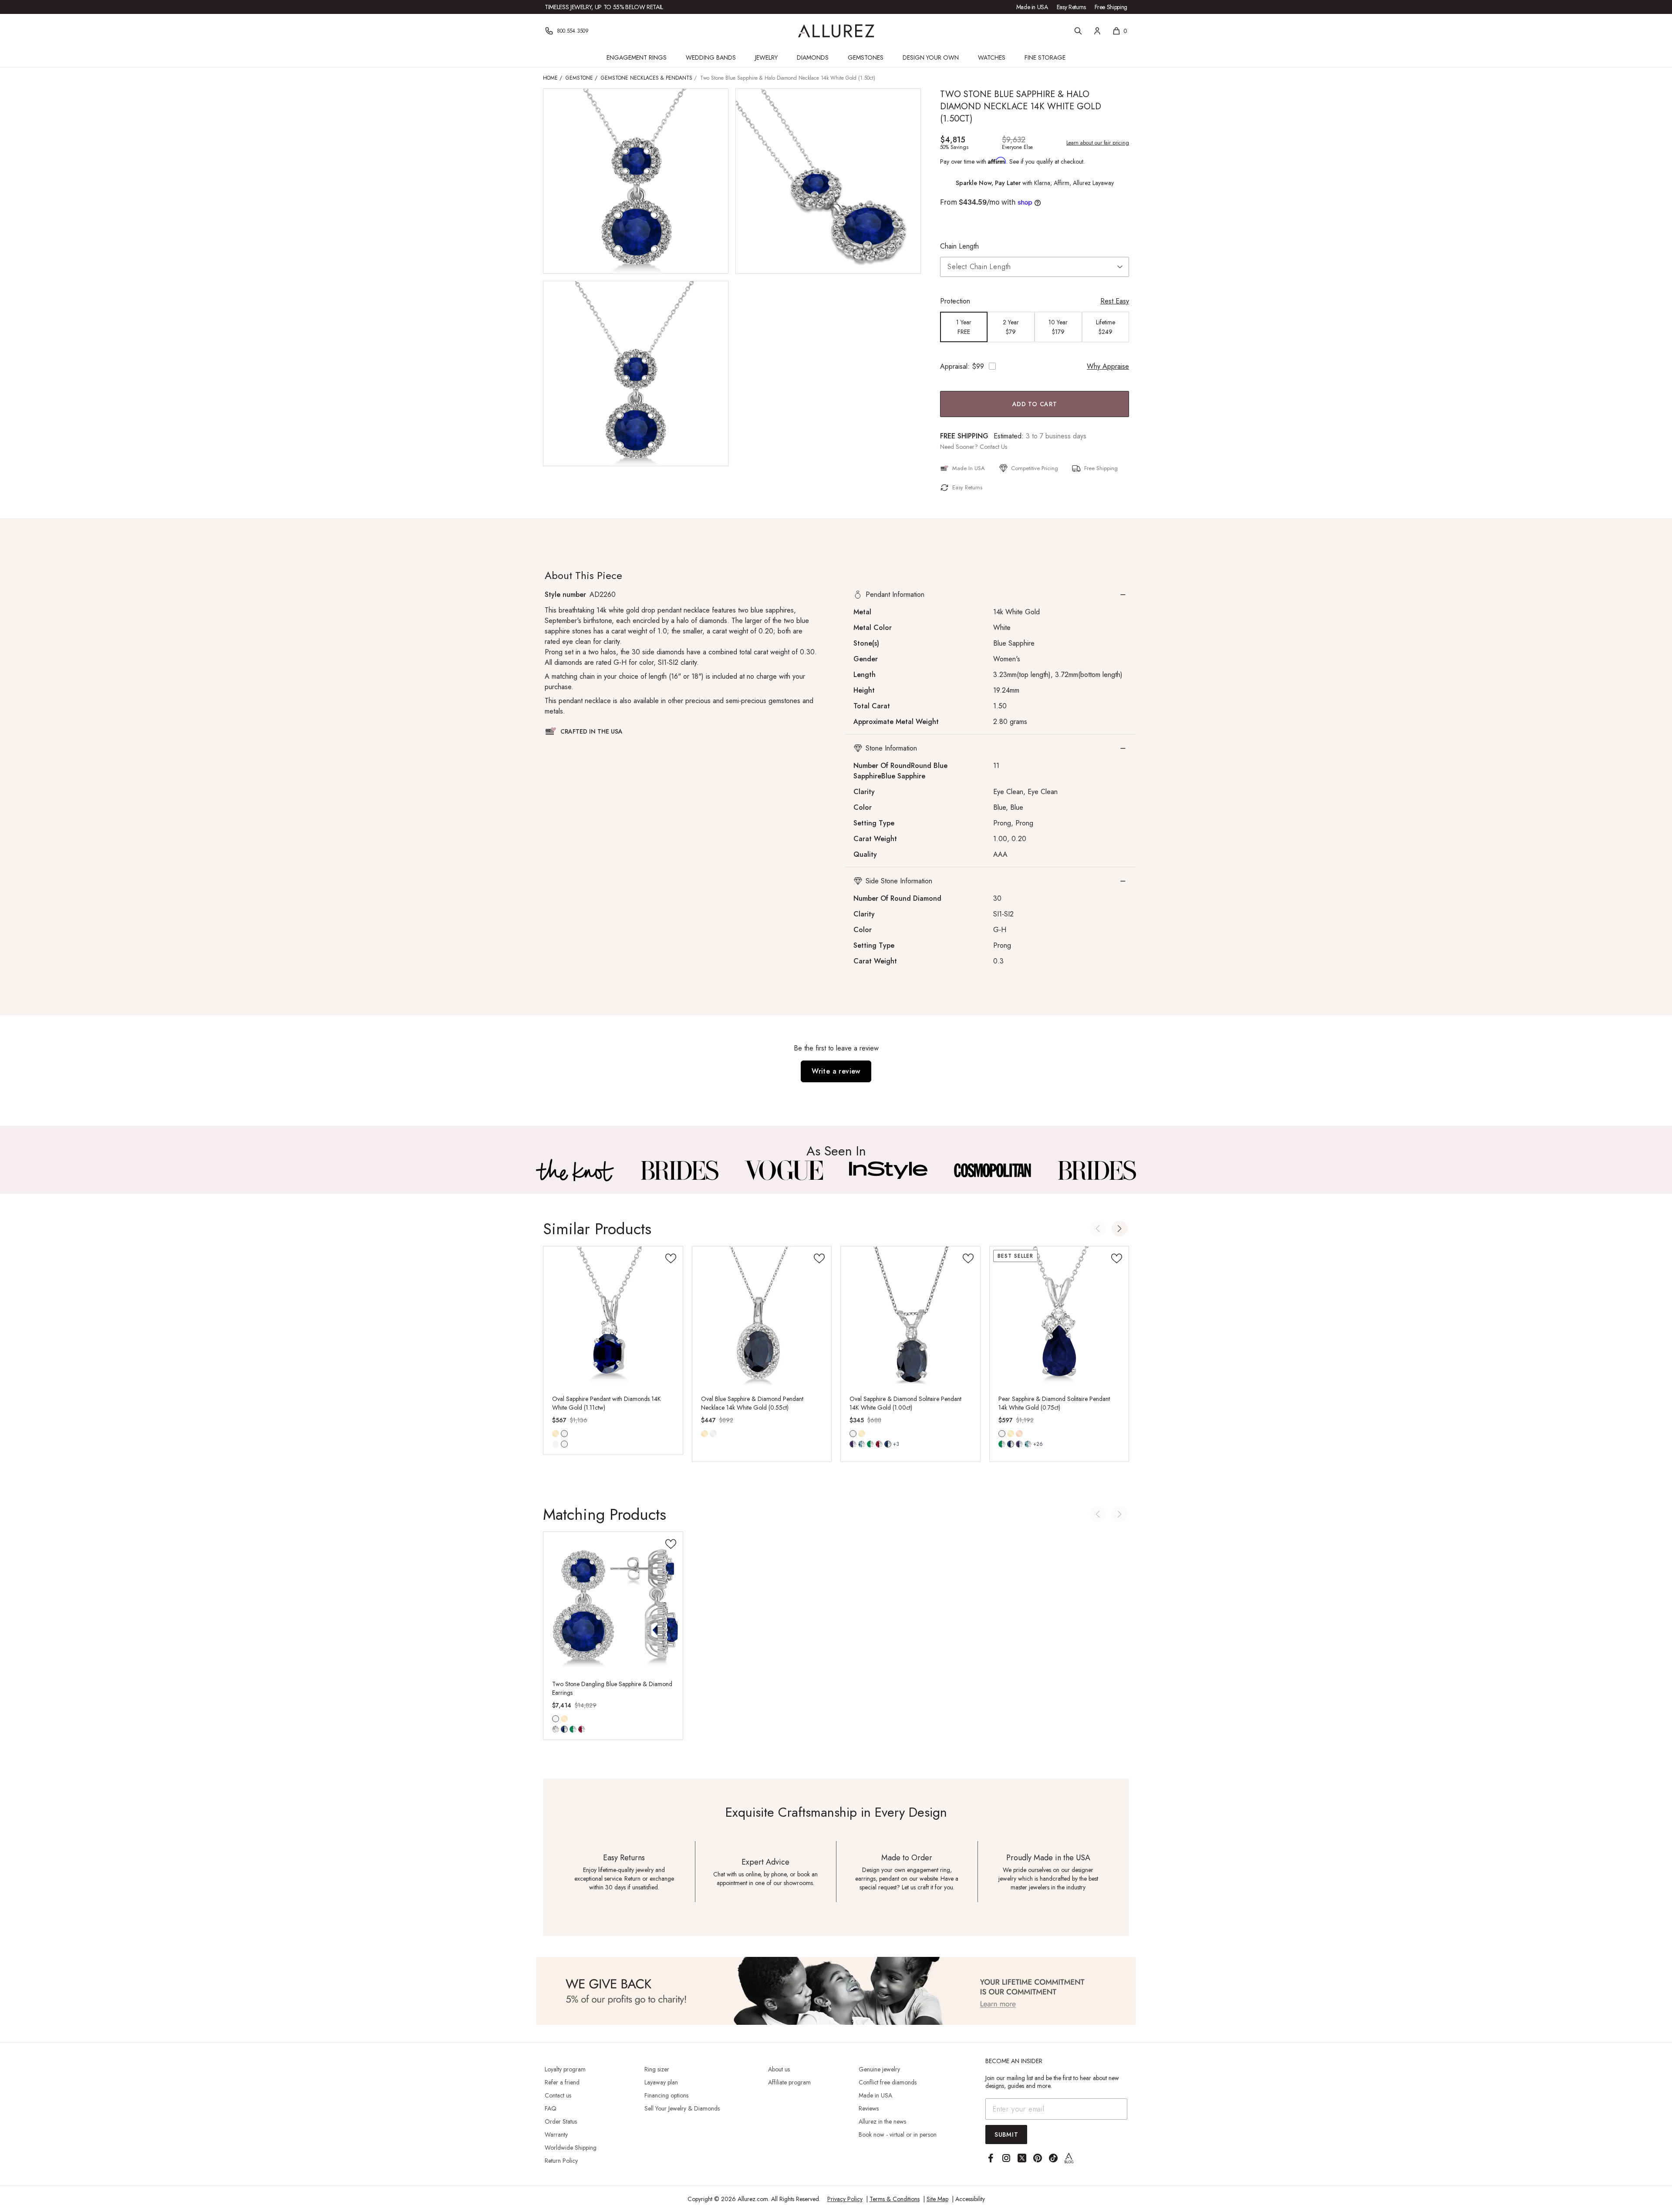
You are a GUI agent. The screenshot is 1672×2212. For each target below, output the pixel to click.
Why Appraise (1108, 366)
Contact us (558, 2095)
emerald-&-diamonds (870, 1444)
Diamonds (813, 57)
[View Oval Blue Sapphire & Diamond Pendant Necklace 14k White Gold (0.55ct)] (762, 1316)
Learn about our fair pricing (1098, 143)
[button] (990, 595)
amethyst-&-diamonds (1019, 1444)
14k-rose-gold (1019, 1434)
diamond (556, 1729)
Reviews (869, 2108)
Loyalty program (565, 2069)
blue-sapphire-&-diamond (564, 1444)
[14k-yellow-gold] (556, 1434)
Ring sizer (657, 2069)
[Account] (1097, 31)
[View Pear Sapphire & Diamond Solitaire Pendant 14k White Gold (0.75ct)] (1059, 1316)
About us (779, 2069)
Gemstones (866, 57)
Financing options (666, 2095)
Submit (1006, 2135)
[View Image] (575, 1170)
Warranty (556, 2135)
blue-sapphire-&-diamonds (888, 1444)
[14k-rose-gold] (1019, 1434)
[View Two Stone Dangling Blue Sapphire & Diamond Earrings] (613, 1602)
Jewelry (766, 57)
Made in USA (1032, 7)
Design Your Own (931, 57)
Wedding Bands (711, 57)
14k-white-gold (564, 1434)
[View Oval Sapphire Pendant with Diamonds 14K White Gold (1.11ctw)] (613, 1316)
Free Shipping (1111, 7)
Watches (992, 57)
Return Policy (561, 2161)
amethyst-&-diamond (853, 1444)
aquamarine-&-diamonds (862, 1444)
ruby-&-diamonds (879, 1444)
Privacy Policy (845, 2199)
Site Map (937, 2199)
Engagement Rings (637, 57)
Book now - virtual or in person (898, 2135)
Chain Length (959, 246)
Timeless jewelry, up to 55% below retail (604, 7)
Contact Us (993, 447)
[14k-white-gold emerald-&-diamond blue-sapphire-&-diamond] (564, 1434)
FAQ (551, 2108)
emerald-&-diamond (556, 1444)
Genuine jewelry (879, 2069)
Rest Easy (1115, 301)
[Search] (1078, 31)
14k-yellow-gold (556, 1434)
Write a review (836, 1071)
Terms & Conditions (895, 2199)
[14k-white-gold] (713, 1434)
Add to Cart (1035, 404)
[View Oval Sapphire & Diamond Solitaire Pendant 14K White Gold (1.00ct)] (910, 1316)
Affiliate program (789, 2082)
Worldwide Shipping (571, 2148)
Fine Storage (1045, 57)
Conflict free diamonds (888, 2082)
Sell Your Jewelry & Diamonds (682, 2108)
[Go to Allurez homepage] (836, 31)
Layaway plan (661, 2082)
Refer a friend (562, 2082)
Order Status (561, 2121)
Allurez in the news (882, 2121)
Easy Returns (1071, 7)
